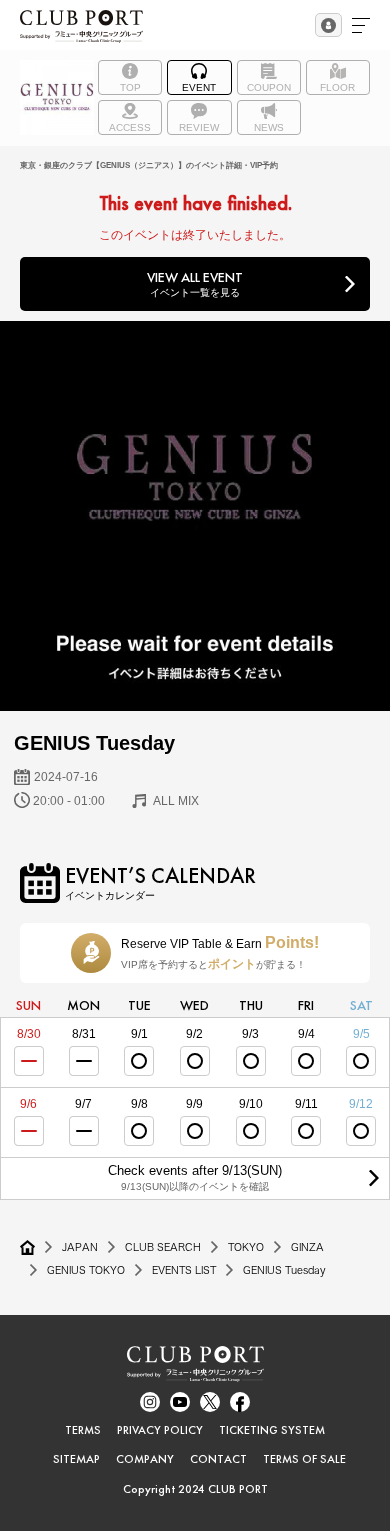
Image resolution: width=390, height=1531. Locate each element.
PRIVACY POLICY (160, 1430)
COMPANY (145, 1459)
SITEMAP (76, 1459)
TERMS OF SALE (304, 1459)
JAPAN (80, 1247)
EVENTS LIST (184, 1270)
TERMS (83, 1430)
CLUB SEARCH (163, 1247)
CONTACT (218, 1459)
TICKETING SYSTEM (272, 1430)
